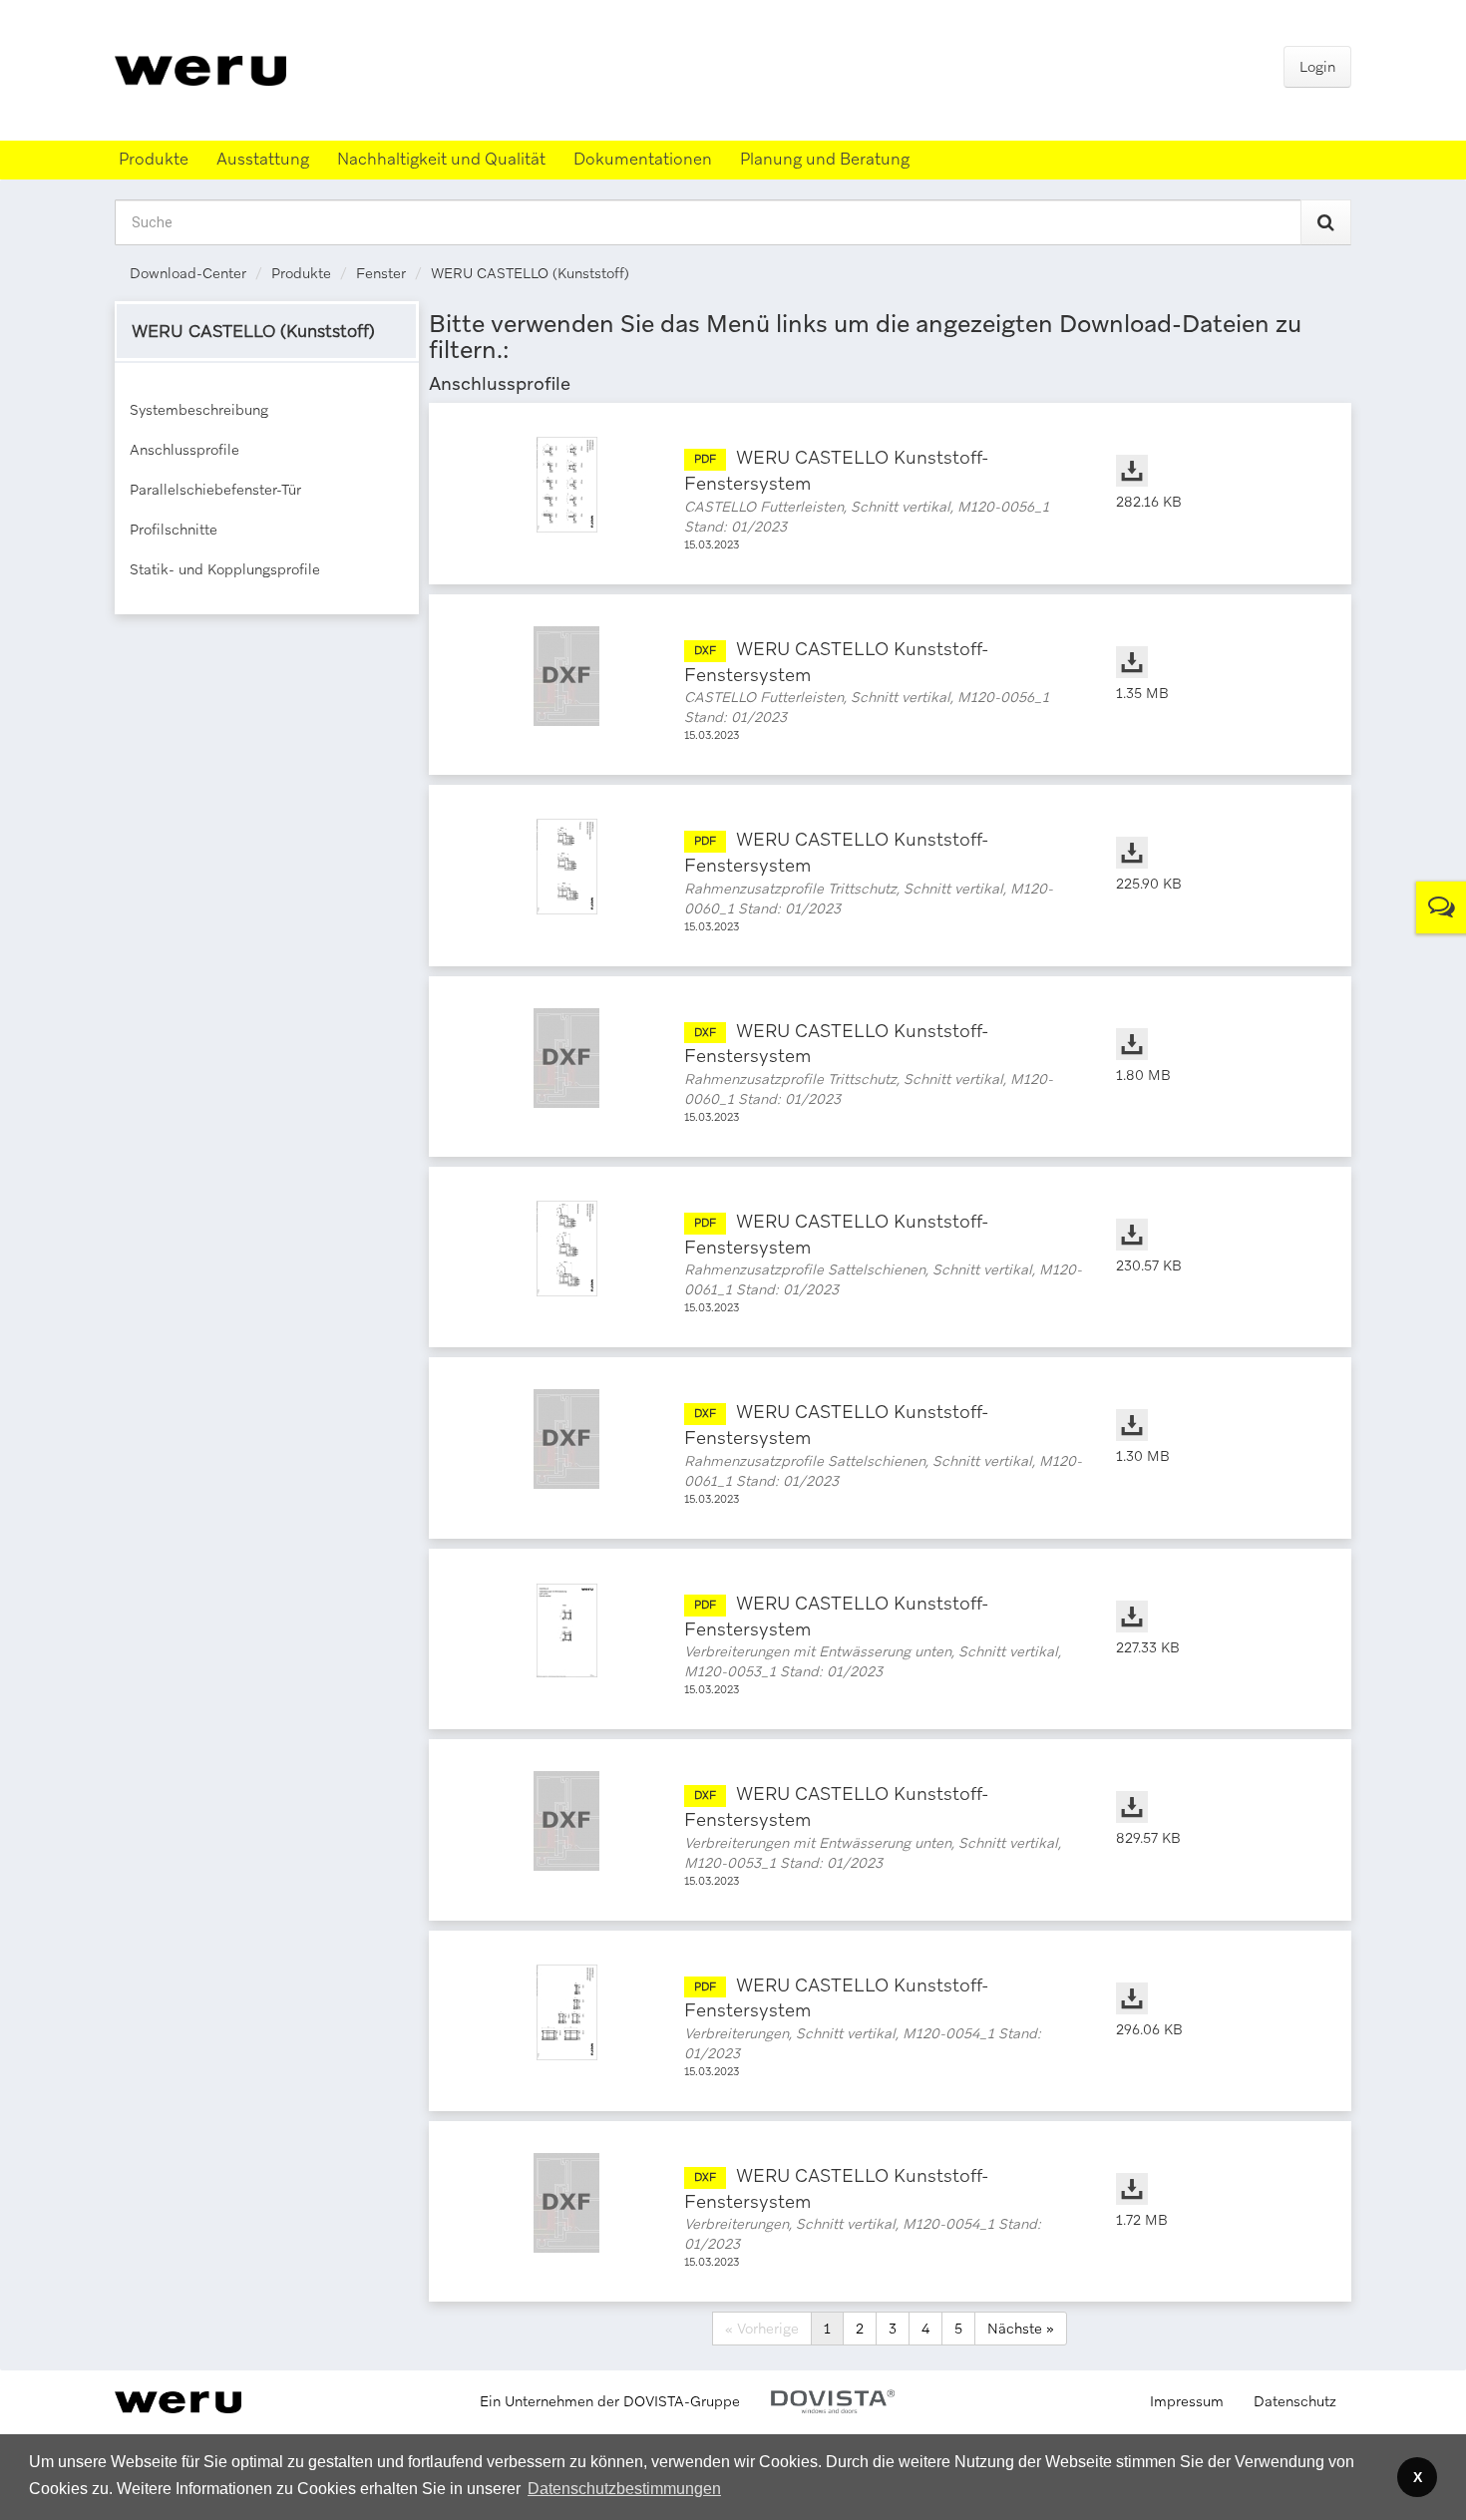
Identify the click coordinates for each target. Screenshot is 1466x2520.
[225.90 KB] (1214, 833)
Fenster (381, 273)
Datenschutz (1295, 2401)
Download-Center (188, 273)
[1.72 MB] (1214, 2169)
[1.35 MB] (1214, 642)
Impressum (1187, 2401)
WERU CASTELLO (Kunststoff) (530, 273)
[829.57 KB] (1214, 1787)
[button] (624, 2489)
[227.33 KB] (1214, 1597)
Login (1317, 67)
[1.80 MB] (1214, 1024)
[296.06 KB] (1214, 1979)
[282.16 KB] (1214, 451)
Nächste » (1021, 2329)
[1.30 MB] (1214, 1405)
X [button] (1418, 2477)
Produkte (301, 273)
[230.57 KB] (1214, 1215)
